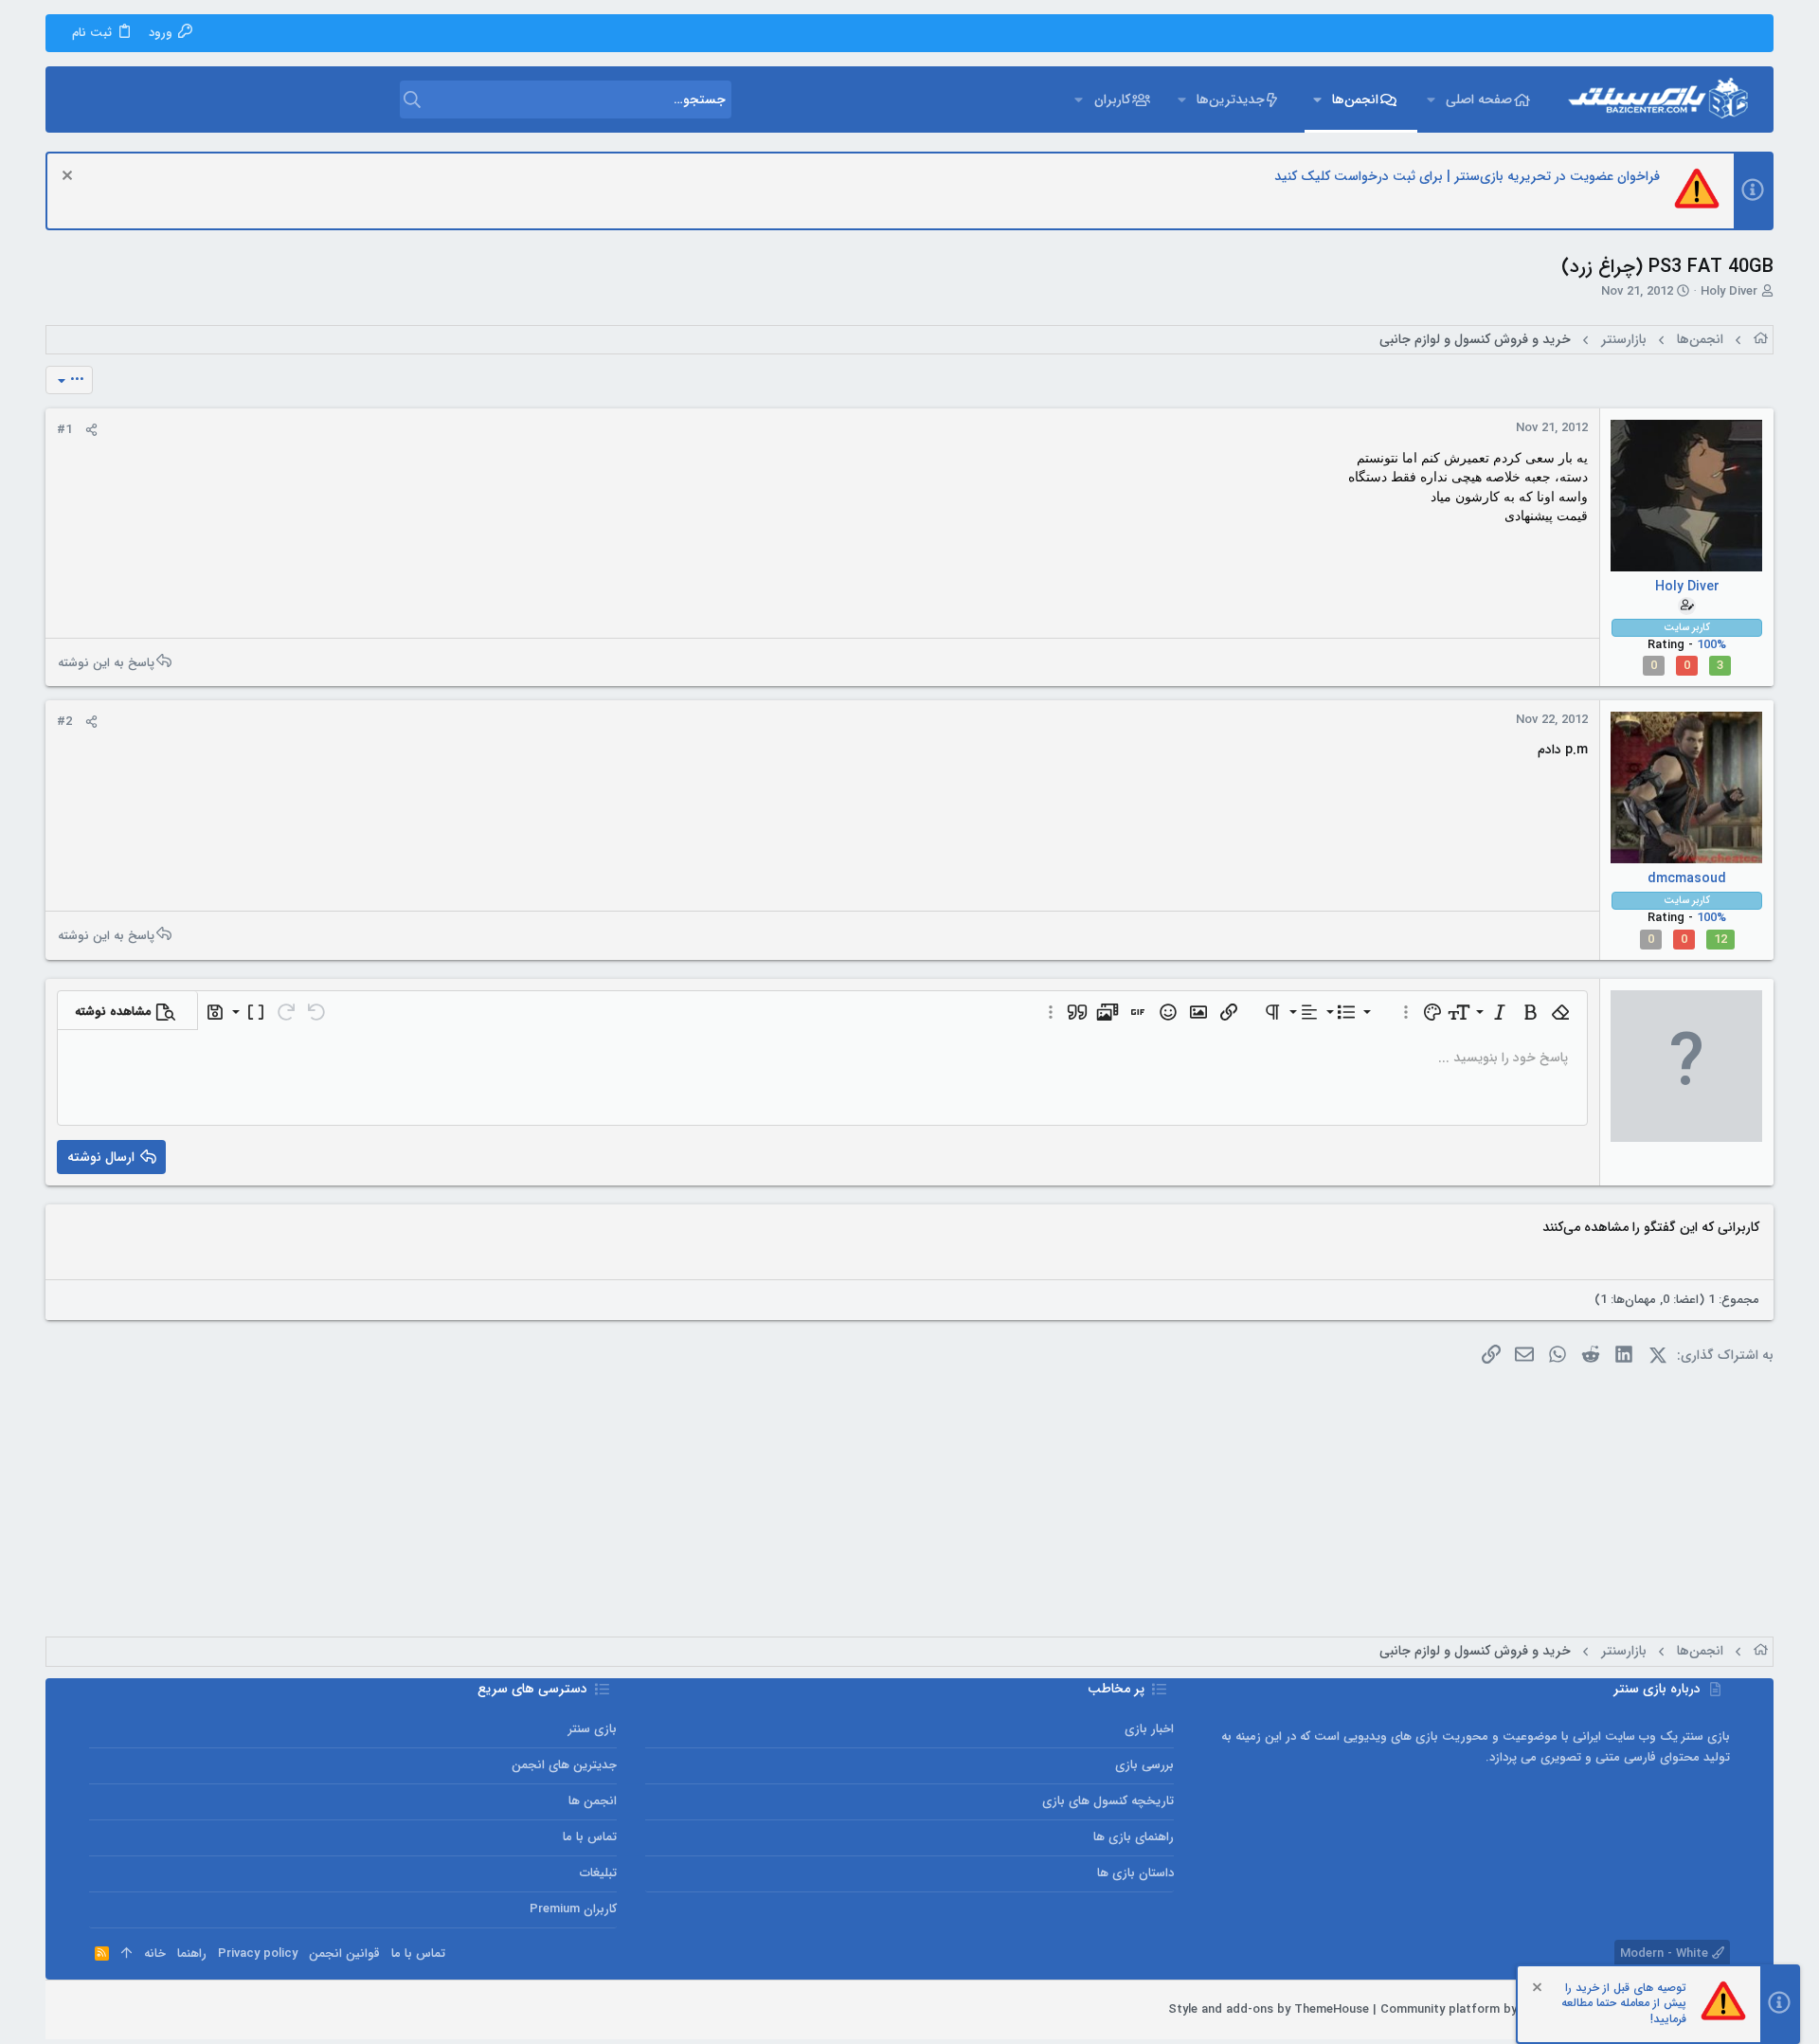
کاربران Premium (573, 1909)
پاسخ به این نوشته (106, 662)
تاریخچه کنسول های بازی (1108, 1801)
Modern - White (1666, 1954)
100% (1711, 645)
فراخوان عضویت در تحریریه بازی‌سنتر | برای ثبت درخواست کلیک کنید (1467, 176)
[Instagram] (154, 2010)
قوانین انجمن (344, 1954)
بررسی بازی (1144, 1765)
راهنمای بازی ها (1134, 1837)
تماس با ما (590, 1837)
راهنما (192, 1954)
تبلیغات (598, 1873)
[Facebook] (183, 2010)
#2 (64, 722)
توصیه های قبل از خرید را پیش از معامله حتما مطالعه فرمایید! (1624, 2004)
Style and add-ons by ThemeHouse (1269, 2009)
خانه (155, 1954)
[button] (1430, 99)
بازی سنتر (593, 1729)
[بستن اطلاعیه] (70, 178)
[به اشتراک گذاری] (91, 430)
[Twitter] (126, 2010)
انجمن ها (593, 1801)
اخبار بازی (1149, 1729)
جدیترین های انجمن (564, 1765)
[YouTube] (98, 2010)
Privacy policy (258, 1954)
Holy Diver (1729, 291)
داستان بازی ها (1135, 1873)
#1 (64, 430)
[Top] (126, 1954)
